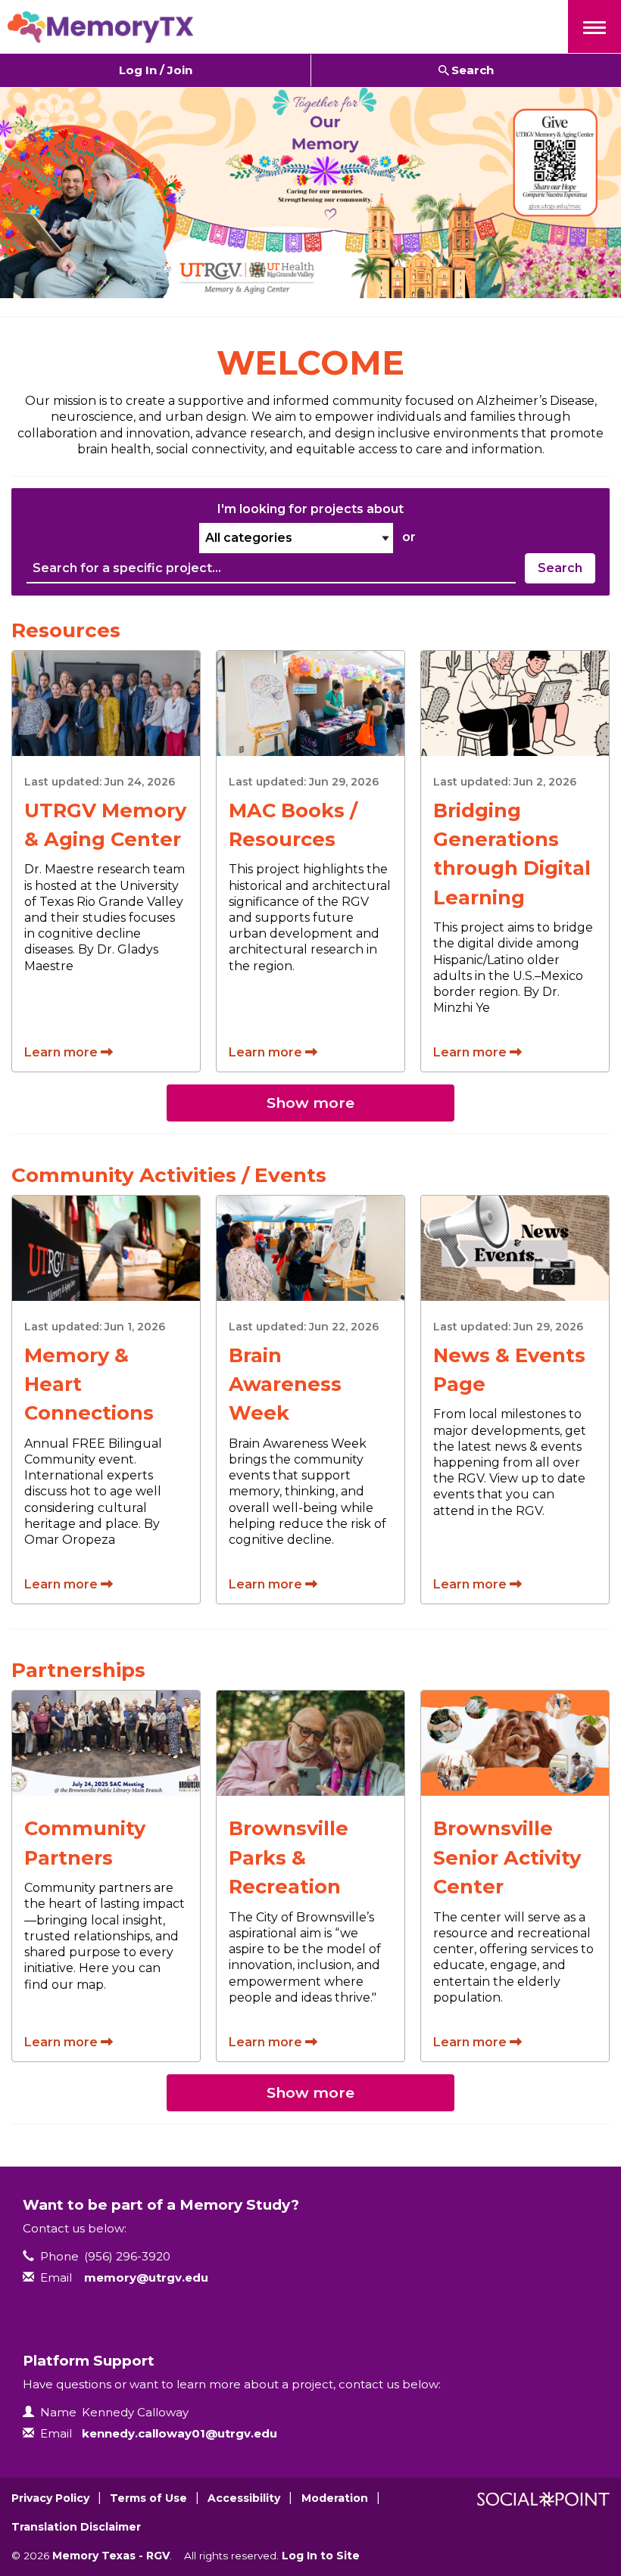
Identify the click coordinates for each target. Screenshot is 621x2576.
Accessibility (244, 2498)
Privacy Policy (50, 2498)
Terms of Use (148, 2498)
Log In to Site (321, 2556)
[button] (594, 26)
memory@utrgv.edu (146, 2277)
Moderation (335, 2498)
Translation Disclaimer (76, 2527)
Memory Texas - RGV (111, 2556)
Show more (310, 1103)
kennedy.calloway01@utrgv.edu (179, 2433)
